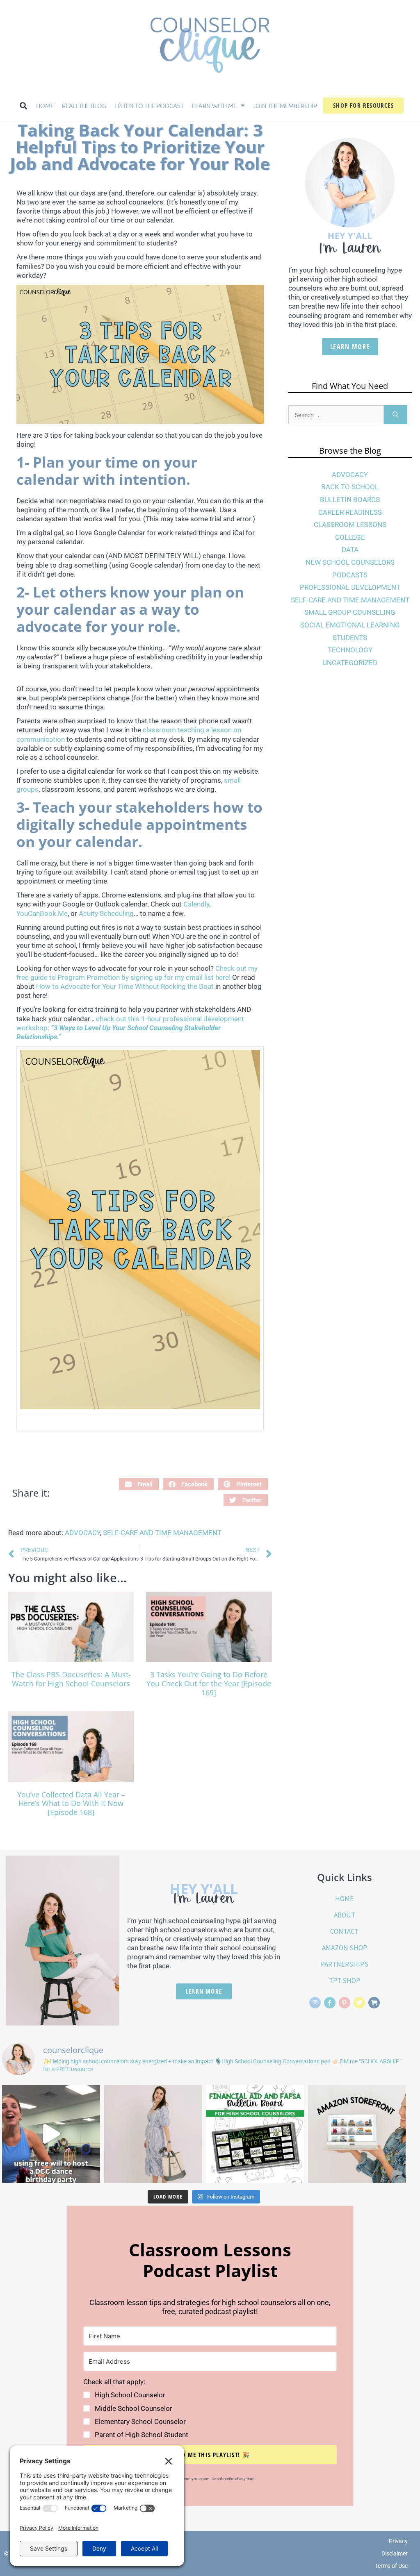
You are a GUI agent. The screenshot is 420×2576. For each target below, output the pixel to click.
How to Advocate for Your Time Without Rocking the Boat (125, 986)
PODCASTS (350, 575)
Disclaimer (395, 2553)
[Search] (396, 415)
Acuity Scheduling (106, 913)
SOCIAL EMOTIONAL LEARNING (350, 625)
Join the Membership (285, 106)
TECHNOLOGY (350, 650)
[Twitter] (359, 2003)
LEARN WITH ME (214, 106)
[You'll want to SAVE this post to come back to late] (357, 2134)
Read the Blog (84, 106)
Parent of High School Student (142, 2435)
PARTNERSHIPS (345, 1964)
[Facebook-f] (330, 2003)
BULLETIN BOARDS (350, 500)
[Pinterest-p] (345, 2003)
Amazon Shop (345, 1948)
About (345, 1915)
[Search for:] (336, 415)
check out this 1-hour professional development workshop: (130, 1028)
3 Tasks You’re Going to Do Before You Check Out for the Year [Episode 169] (209, 1683)
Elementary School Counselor (140, 2422)
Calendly (196, 904)
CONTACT (344, 1931)
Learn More (350, 347)
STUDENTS (350, 638)
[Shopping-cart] (374, 2003)
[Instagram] (315, 2003)
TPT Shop (345, 1981)
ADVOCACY (82, 1533)
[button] (23, 106)
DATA (350, 550)
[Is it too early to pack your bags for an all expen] (153, 2134)
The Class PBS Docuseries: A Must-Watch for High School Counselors (71, 1679)
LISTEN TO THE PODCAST (149, 106)
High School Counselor (130, 2395)
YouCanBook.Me (42, 913)
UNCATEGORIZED (350, 663)
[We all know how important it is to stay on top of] (255, 2134)
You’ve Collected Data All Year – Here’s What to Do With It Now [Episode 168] (71, 1803)
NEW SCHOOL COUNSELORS (350, 562)
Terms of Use (391, 2566)
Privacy (398, 2541)
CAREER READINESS (350, 512)
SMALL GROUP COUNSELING (350, 612)
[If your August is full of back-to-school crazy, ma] (51, 2134)
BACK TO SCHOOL (350, 487)
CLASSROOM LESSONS (350, 525)
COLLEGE (350, 537)
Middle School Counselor (134, 2408)
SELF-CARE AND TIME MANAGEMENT (162, 1533)
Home (45, 106)
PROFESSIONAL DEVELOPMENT (350, 587)
